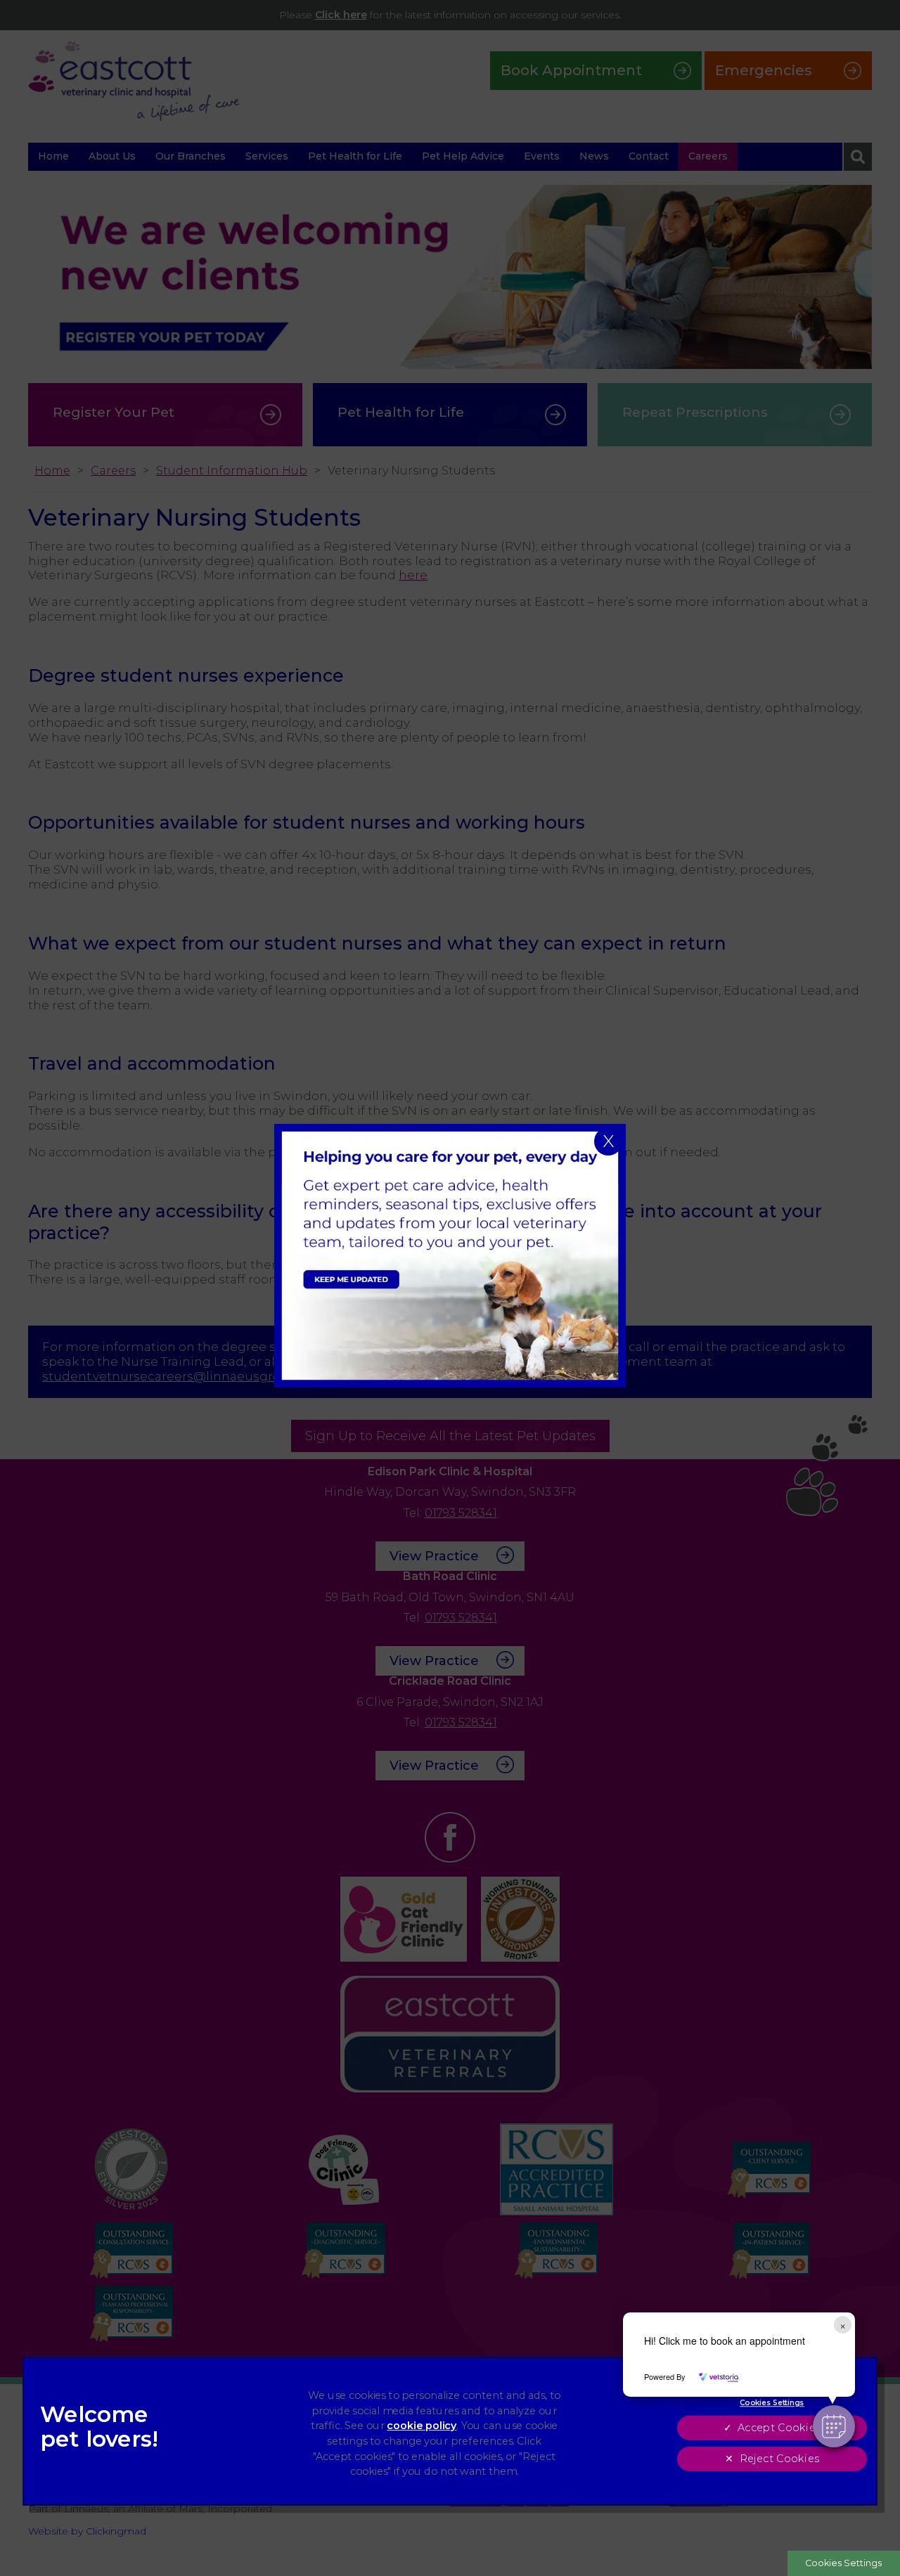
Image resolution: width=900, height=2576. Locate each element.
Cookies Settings (843, 2563)
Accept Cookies (779, 2428)
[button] (834, 2426)
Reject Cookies (780, 2459)
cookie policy (422, 2426)
